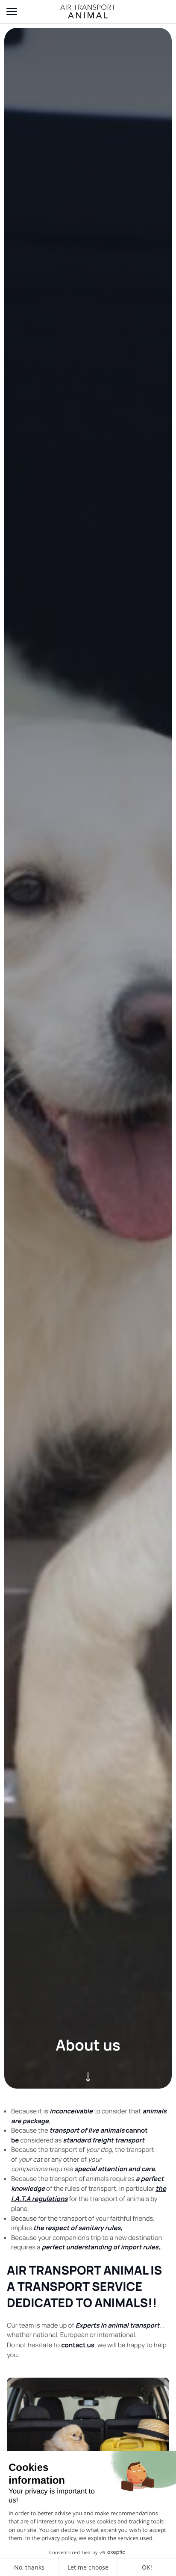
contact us (78, 2345)
